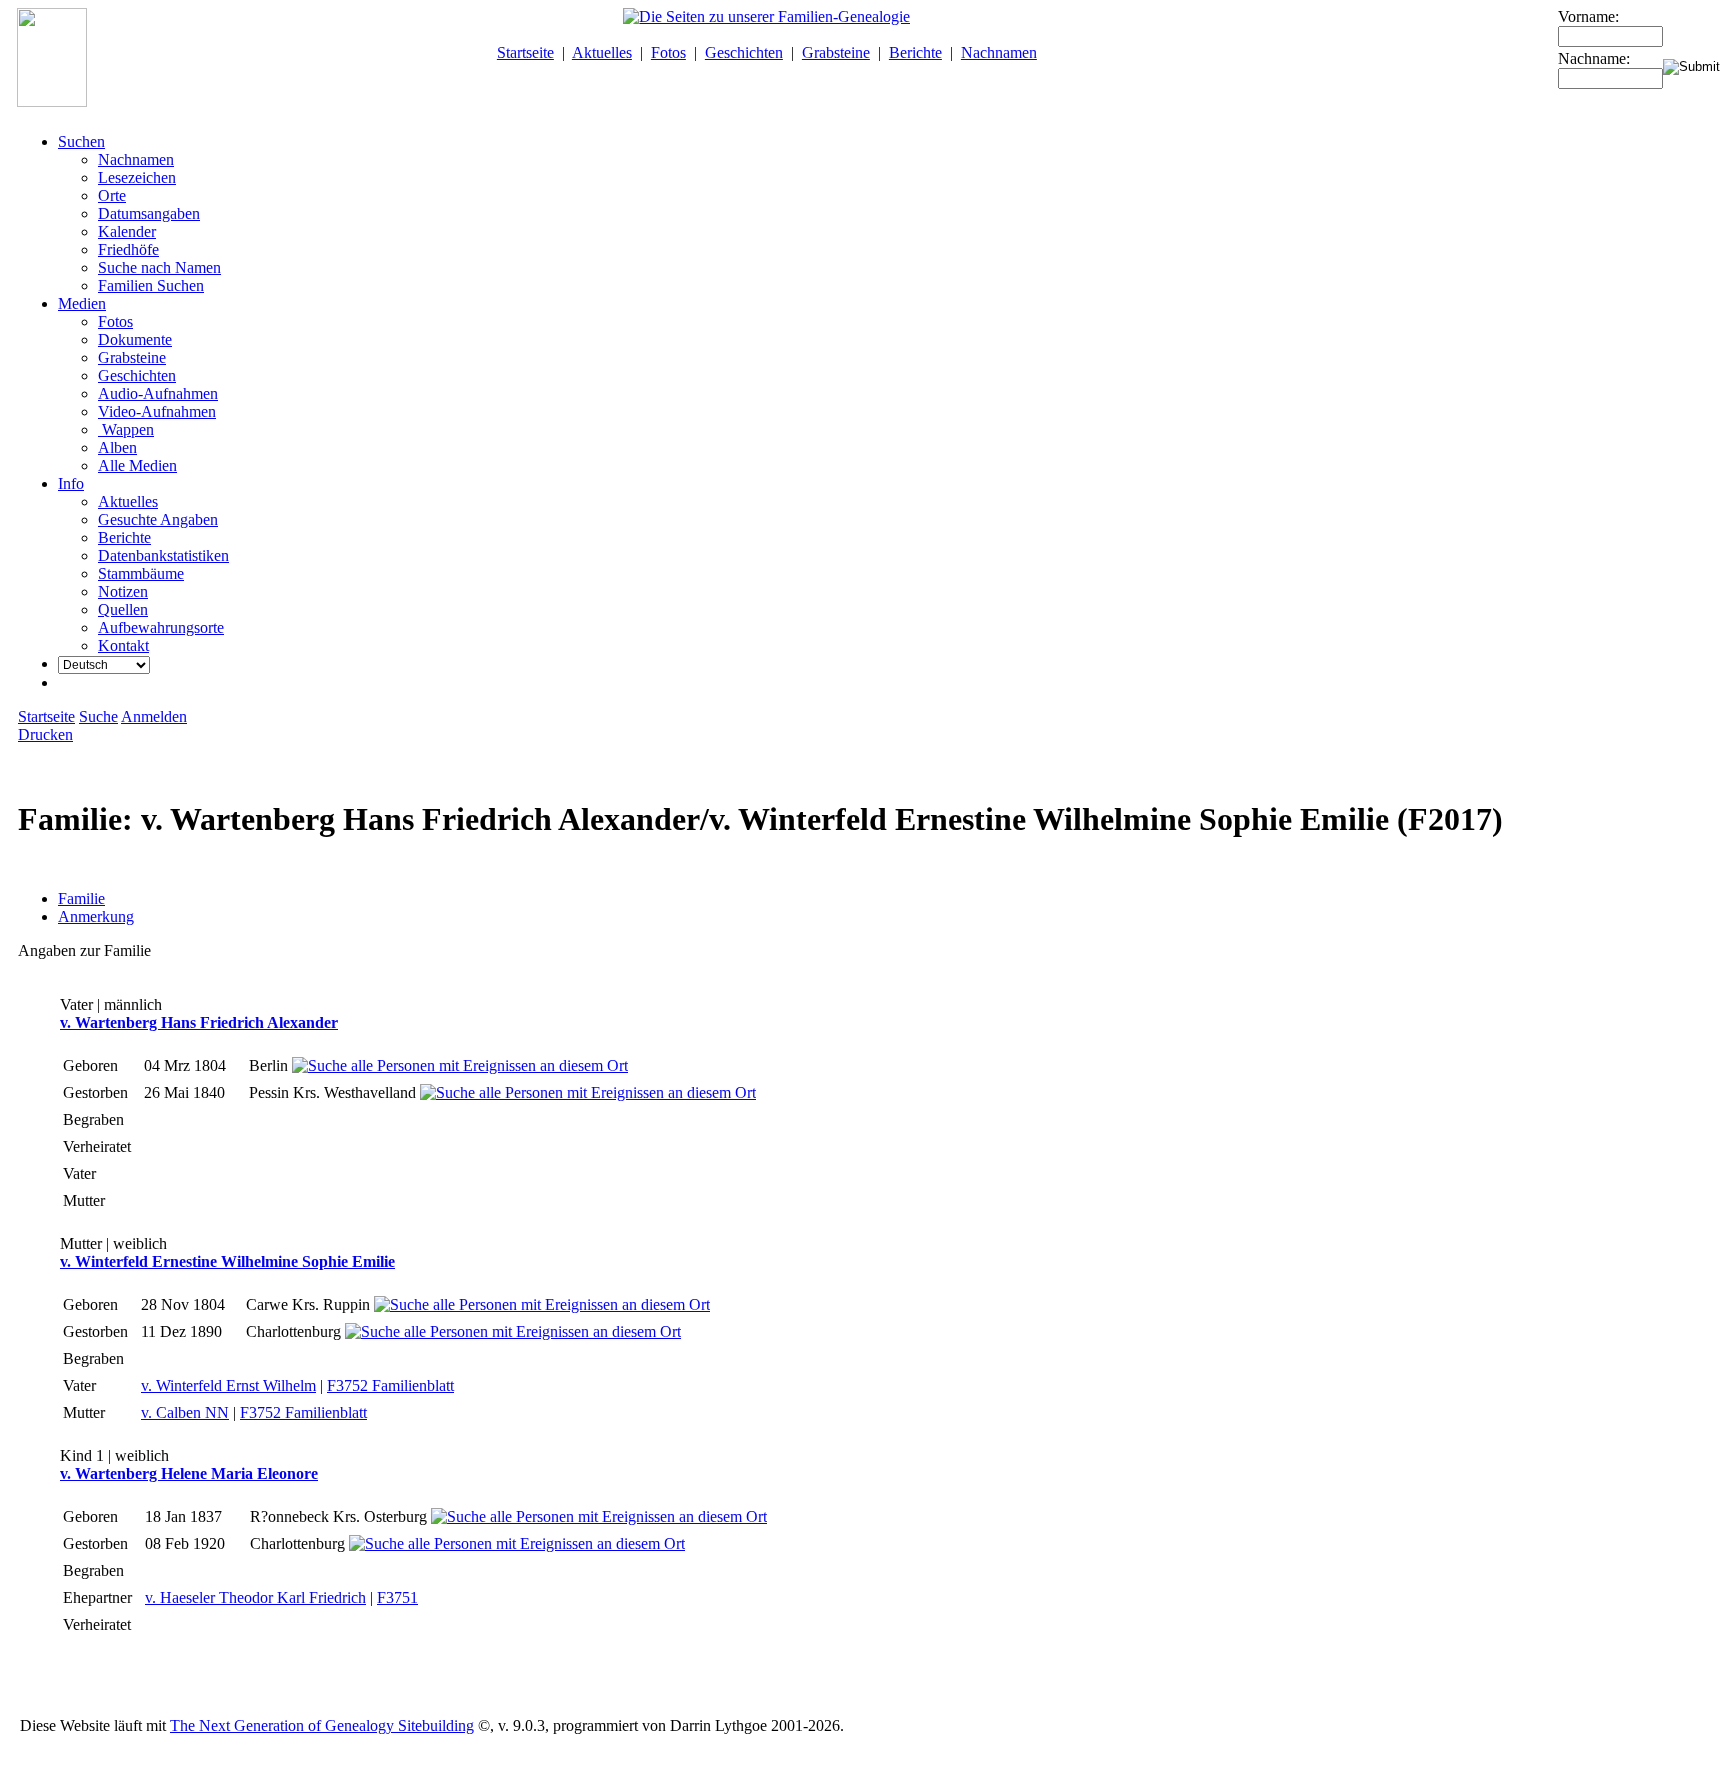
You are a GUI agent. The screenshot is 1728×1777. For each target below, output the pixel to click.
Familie (81, 898)
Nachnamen (999, 52)
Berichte (915, 52)
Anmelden (154, 716)
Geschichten (744, 52)
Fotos (668, 52)
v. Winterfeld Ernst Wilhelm (228, 1385)
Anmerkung (96, 916)
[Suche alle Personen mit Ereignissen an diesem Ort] (460, 1065)
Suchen (81, 141)
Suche (98, 716)
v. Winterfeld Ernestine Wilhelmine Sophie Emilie (227, 1261)
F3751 (397, 1597)
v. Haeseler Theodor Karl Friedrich (255, 1597)
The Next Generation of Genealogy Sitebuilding (322, 1725)
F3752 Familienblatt (390, 1385)
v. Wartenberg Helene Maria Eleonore (189, 1473)
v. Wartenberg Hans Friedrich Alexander (199, 1022)
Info (71, 483)
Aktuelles (602, 52)
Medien (82, 303)
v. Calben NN (185, 1412)
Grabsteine (836, 52)
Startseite (525, 52)
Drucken (45, 734)
